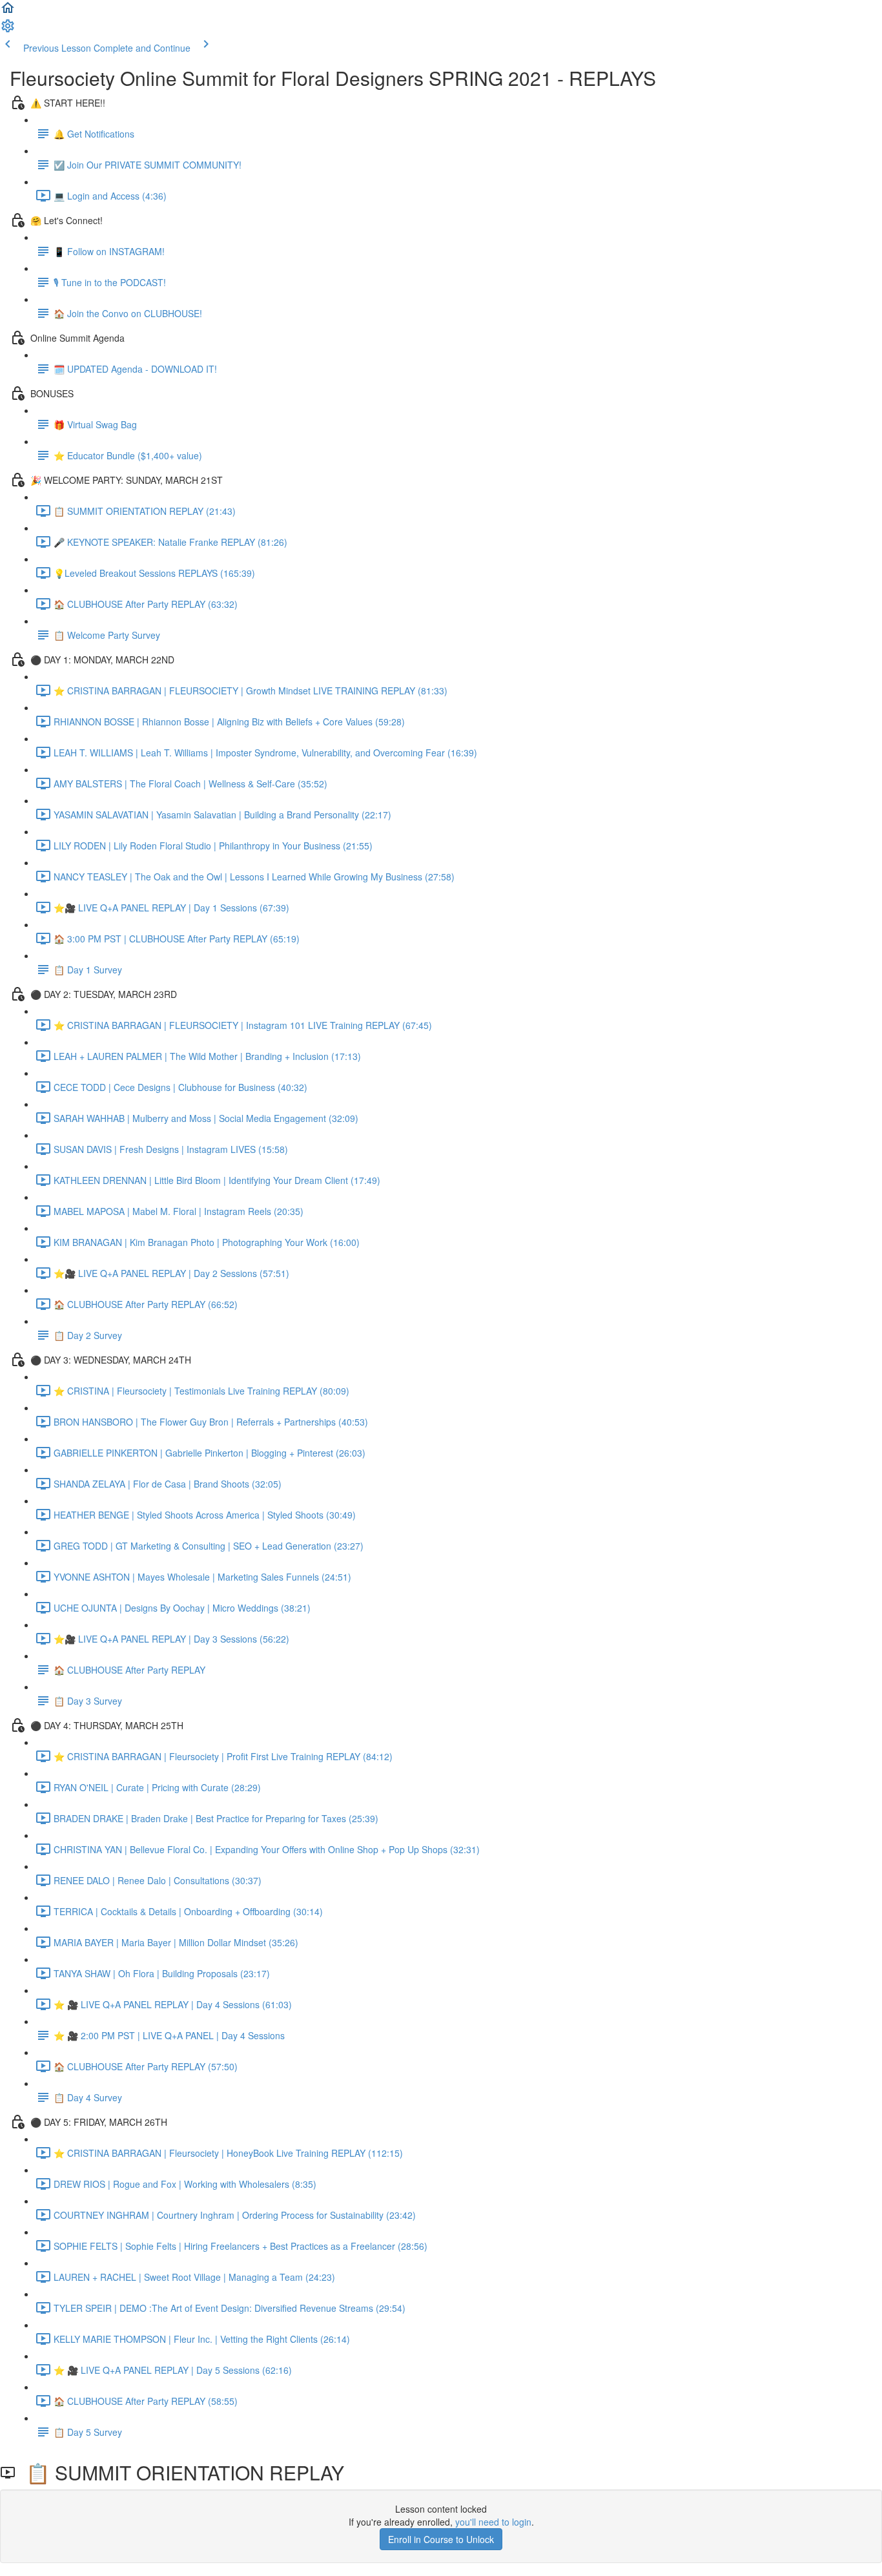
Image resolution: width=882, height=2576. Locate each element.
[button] (8, 12)
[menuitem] (8, 30)
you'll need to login (493, 2522)
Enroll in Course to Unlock (441, 2539)
